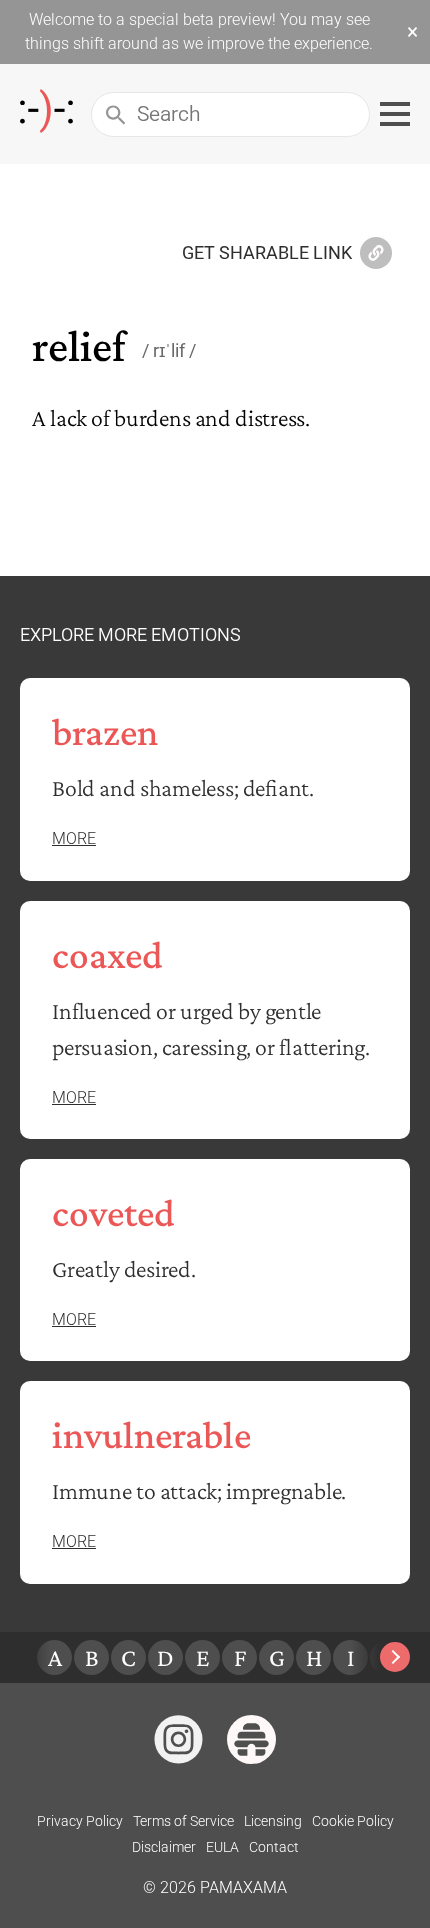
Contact (274, 1847)
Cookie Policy (353, 1821)
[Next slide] (395, 1657)
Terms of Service (183, 1821)
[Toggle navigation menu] (395, 114)
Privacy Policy (80, 1821)
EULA (222, 1847)
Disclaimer (164, 1847)
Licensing (273, 1821)
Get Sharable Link (267, 254)
